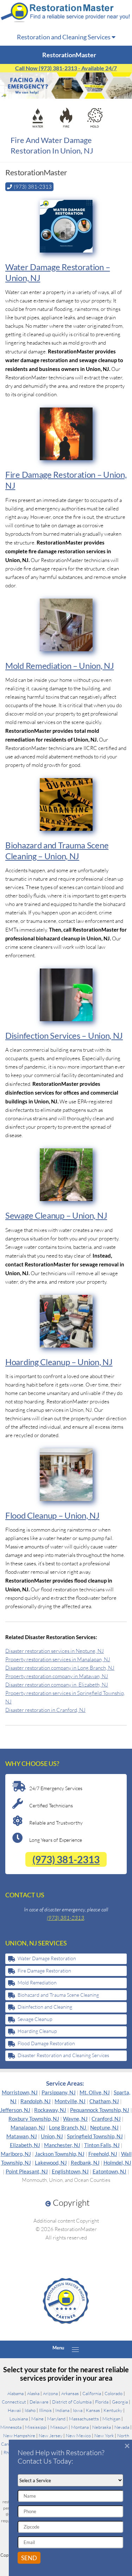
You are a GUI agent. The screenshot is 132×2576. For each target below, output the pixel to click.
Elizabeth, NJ (25, 2145)
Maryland (56, 2419)
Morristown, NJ (20, 2092)
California (92, 2393)
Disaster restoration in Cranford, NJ (45, 1710)
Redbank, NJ (85, 2163)
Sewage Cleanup (35, 2019)
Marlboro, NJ (16, 2154)
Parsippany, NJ (59, 2092)
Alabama (15, 2393)
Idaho (30, 2410)
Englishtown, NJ (70, 2171)
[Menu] (75, 2349)
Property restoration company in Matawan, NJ (57, 1676)
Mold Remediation (37, 1982)
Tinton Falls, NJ (102, 2145)
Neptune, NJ (104, 2127)
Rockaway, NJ (50, 2110)
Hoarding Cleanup (37, 2031)
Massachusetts (84, 2419)
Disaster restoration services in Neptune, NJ (55, 1651)
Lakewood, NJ (51, 2163)
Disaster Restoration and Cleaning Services (63, 2055)
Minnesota (11, 2427)
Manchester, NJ (62, 2145)
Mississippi (36, 2427)
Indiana (62, 2410)
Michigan (111, 2419)
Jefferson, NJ (15, 2110)
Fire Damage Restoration (44, 1971)
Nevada (122, 2427)
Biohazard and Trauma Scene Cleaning (58, 1995)
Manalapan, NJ (28, 2127)
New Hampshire (19, 2435)
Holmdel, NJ (117, 2163)
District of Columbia (72, 2402)
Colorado (114, 2393)
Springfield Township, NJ (95, 2136)
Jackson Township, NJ (60, 2154)
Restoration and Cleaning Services (64, 37)
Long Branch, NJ (68, 2127)
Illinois (45, 2410)
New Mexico (78, 2435)
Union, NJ (52, 2136)
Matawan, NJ (22, 2136)
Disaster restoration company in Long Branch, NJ (60, 1668)
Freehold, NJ (103, 2154)
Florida (102, 2402)
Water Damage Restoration (47, 1958)
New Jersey (51, 2435)
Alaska (33, 2393)
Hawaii (14, 2410)
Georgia (120, 2402)
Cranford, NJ (106, 2119)
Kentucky (113, 2410)
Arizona (50, 2393)
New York (104, 2435)
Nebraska (102, 2427)
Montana (80, 2427)
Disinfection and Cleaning (45, 2007)
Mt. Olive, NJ (95, 2092)
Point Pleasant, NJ (27, 2171)
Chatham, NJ (104, 2101)
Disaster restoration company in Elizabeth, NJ (57, 1685)
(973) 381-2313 (66, 1859)
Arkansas (70, 2393)
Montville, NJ (70, 2101)
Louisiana (19, 2419)
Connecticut (14, 2402)
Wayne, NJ (75, 2119)
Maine (37, 2419)
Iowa (78, 2410)
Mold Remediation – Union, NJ (60, 666)
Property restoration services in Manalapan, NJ (58, 1659)
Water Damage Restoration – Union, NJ (58, 272)
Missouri (59, 2427)
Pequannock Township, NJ (100, 2110)
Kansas (93, 2410)
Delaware (39, 2402)
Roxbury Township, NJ (34, 2119)
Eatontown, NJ (109, 2171)
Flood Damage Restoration (46, 2043)
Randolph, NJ (36, 2101)
